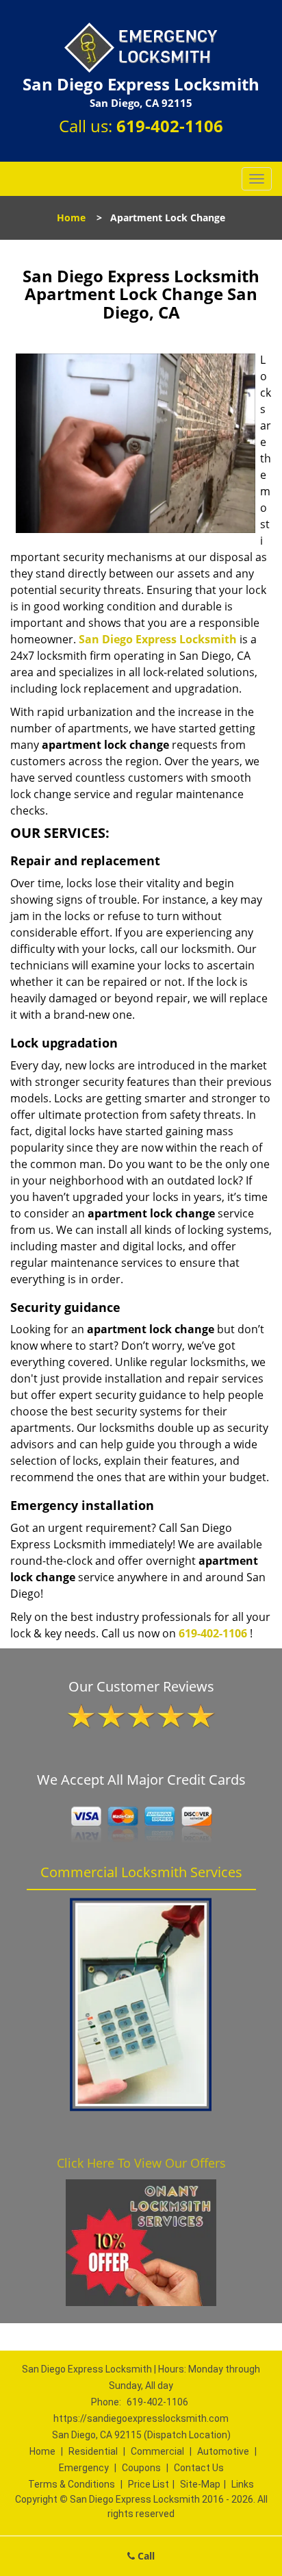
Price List (149, 2484)
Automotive (223, 2451)
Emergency (84, 2468)
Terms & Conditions (72, 2484)
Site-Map (200, 2484)
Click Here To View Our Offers (141, 2163)
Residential (93, 2451)
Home (71, 218)
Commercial (157, 2451)
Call (145, 2556)
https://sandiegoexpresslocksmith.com (141, 2418)
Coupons (141, 2468)
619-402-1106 (170, 126)
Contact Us (199, 2468)
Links (243, 2484)
